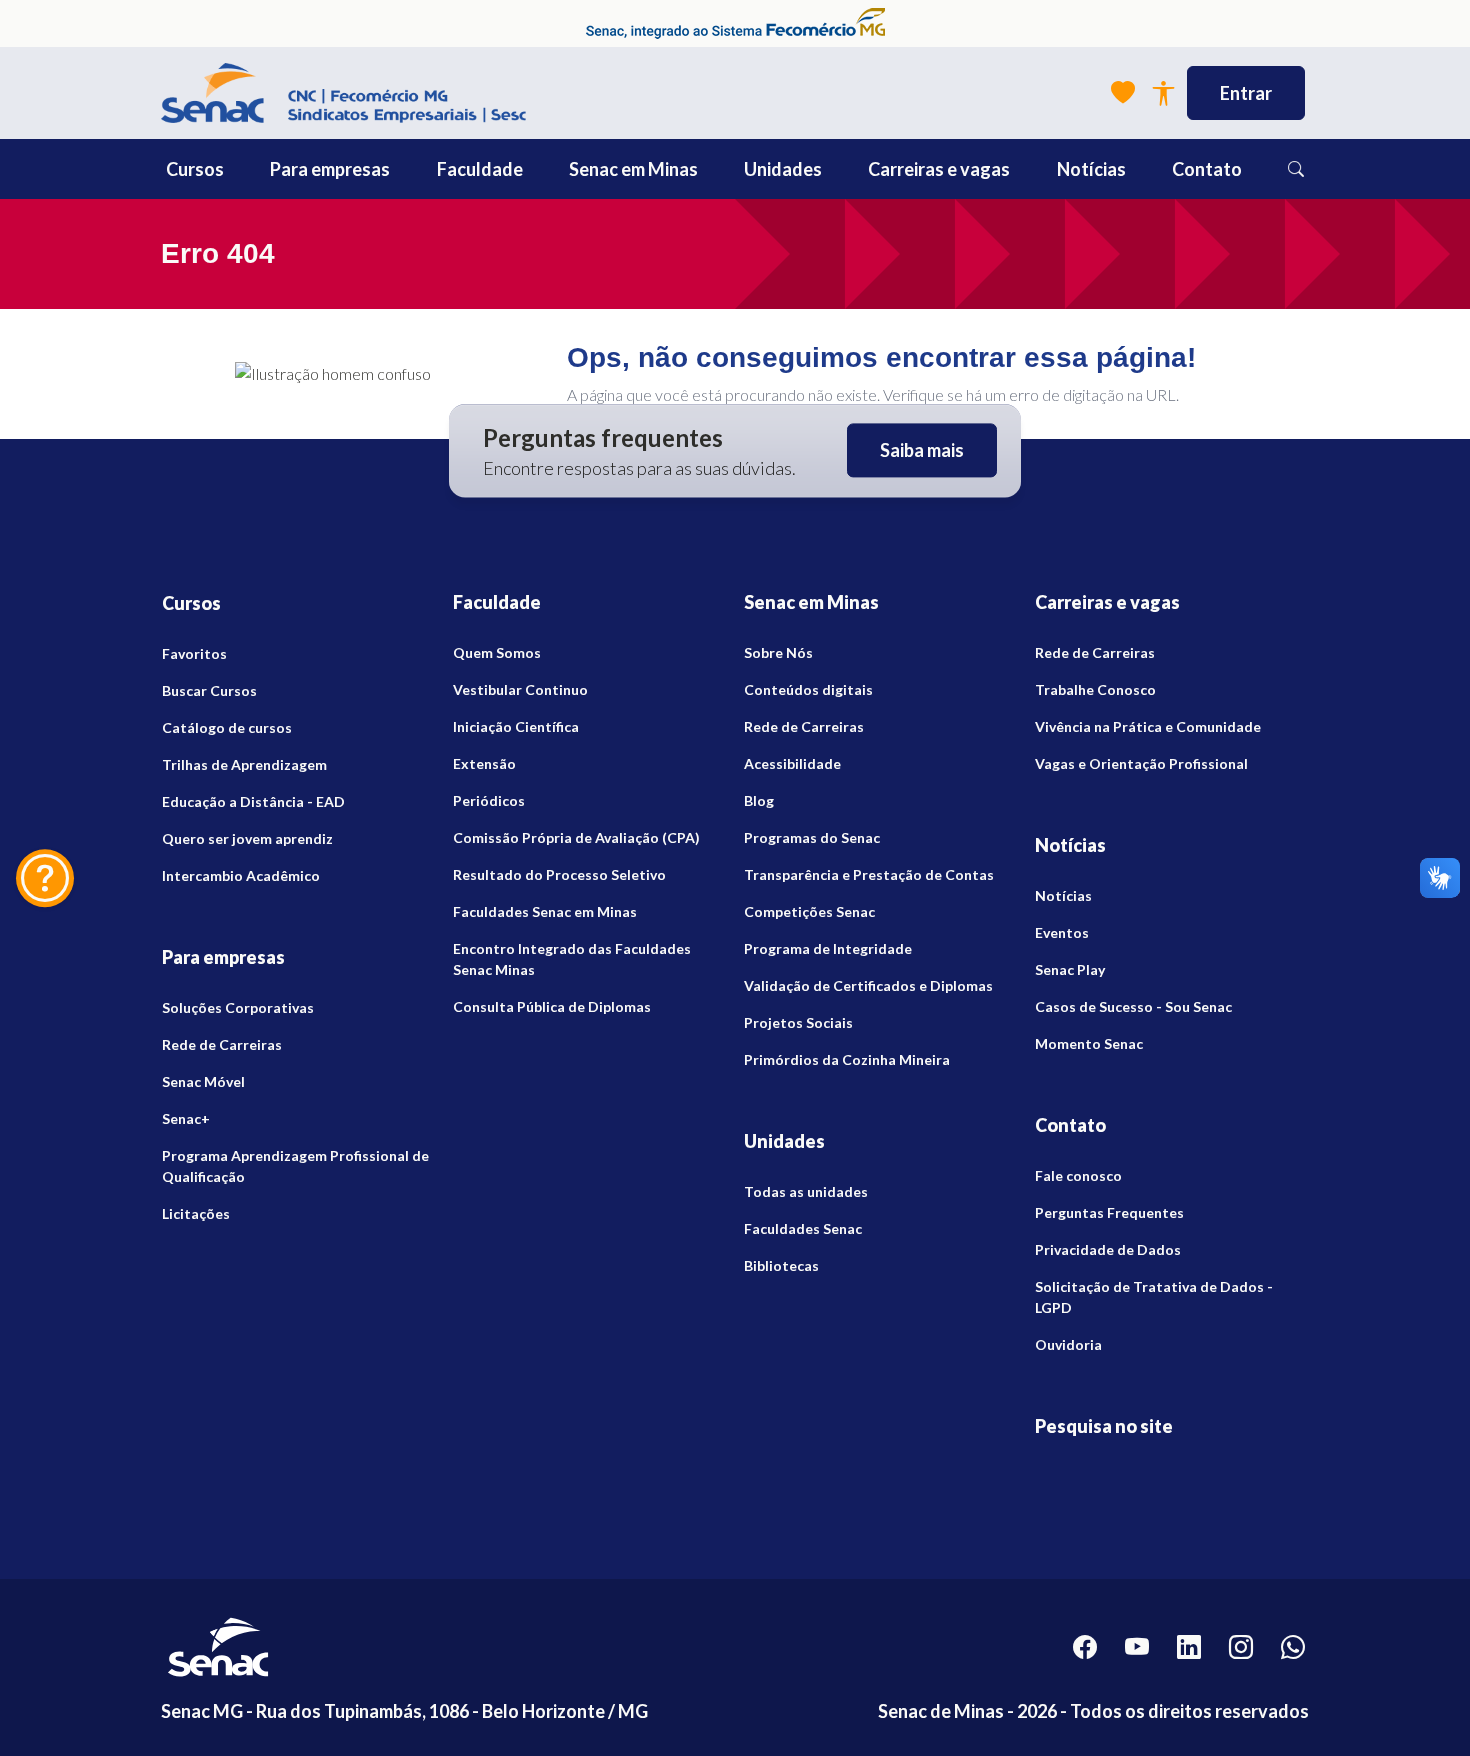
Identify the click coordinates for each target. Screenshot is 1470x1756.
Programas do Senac (812, 837)
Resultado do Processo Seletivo (559, 874)
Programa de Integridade (828, 948)
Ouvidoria (1068, 1344)
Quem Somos (497, 652)
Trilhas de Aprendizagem (244, 764)
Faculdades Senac (803, 1228)
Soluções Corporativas (238, 1007)
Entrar (1246, 93)
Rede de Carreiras (222, 1044)
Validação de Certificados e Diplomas (868, 985)
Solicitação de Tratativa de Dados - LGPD (1154, 1297)
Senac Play (1070, 969)
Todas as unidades (806, 1191)
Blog (759, 800)
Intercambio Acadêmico (241, 875)
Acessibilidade (792, 763)
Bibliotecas (781, 1265)
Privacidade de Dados (1108, 1249)
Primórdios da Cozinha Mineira (847, 1059)
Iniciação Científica (516, 726)
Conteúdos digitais (808, 689)
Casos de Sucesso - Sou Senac (1133, 1006)
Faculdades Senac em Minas (545, 911)
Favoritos (194, 653)
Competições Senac (809, 911)
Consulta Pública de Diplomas (552, 1006)
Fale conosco (1078, 1175)
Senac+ (186, 1118)
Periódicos (489, 800)
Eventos (1062, 932)
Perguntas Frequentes (1109, 1212)
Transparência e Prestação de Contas (869, 874)
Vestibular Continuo (520, 689)
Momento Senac (1089, 1043)
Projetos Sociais (798, 1022)
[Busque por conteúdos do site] (1296, 169)
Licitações (196, 1213)
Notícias (1063, 895)
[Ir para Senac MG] (343, 93)
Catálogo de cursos (227, 727)
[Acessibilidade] (1163, 93)
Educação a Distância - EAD (253, 801)
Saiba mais (922, 451)
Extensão (484, 763)
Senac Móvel (203, 1081)
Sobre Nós (778, 652)
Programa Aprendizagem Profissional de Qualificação (295, 1166)
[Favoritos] (1123, 93)
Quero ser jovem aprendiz (247, 838)
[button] (240, 169)
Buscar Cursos (209, 690)
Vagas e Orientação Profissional (1141, 763)
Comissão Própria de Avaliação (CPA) (576, 837)
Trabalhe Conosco (1095, 689)
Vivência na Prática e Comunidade (1148, 726)
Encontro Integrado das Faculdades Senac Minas (572, 959)
